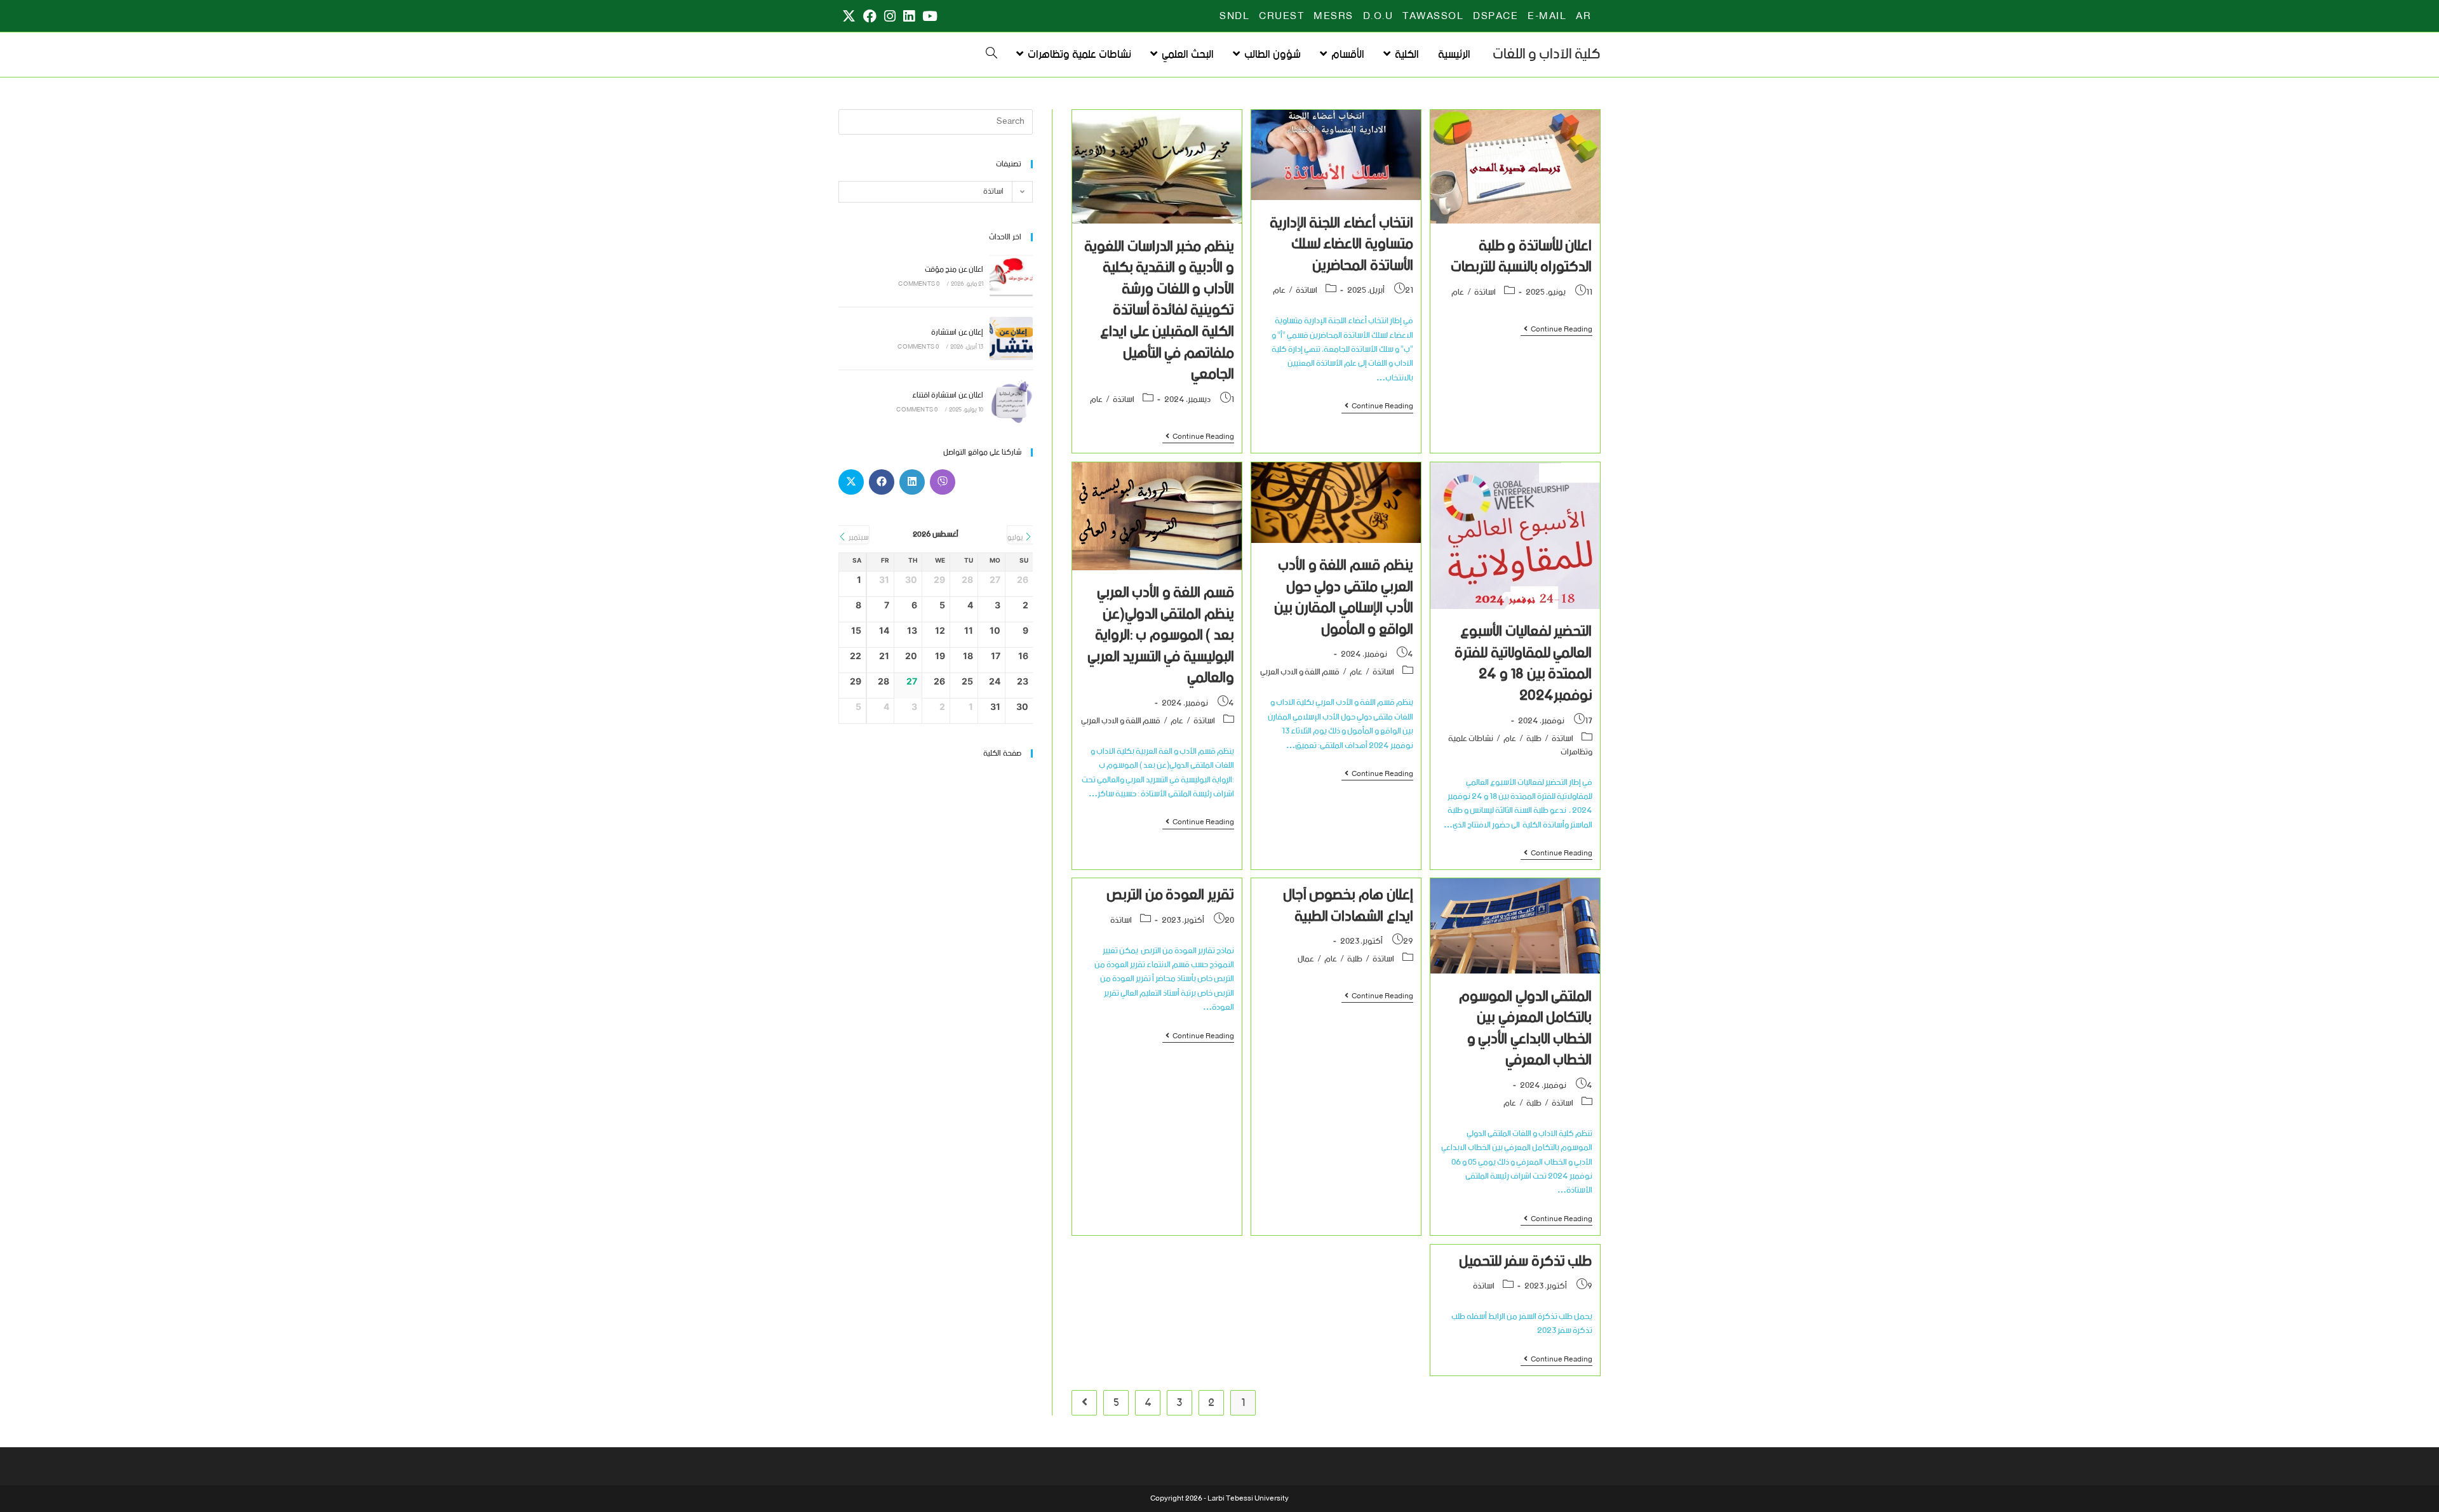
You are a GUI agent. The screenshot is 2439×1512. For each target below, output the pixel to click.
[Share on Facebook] (882, 482)
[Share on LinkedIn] (912, 482)
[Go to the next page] (1084, 1403)
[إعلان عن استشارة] (1011, 338)
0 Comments (919, 284)
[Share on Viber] (943, 482)
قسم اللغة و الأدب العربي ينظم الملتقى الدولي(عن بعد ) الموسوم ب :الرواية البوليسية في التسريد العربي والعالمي (1161, 635)
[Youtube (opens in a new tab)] (928, 17)
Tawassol (1433, 17)
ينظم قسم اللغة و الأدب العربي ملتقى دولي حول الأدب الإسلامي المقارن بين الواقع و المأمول (1344, 598)
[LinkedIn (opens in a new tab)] (909, 17)
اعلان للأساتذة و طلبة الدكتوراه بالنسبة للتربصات (1521, 257)
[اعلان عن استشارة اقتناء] (1011, 401)
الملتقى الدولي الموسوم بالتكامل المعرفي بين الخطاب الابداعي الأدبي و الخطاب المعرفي (1525, 1029)
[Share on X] (851, 482)
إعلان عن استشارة (957, 332)
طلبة (1534, 739)
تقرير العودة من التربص (1170, 895)
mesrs (1334, 17)
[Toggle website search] (991, 55)
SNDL (1234, 17)
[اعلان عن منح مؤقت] (1011, 276)
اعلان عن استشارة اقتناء (948, 395)
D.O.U (1378, 17)
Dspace (1495, 17)
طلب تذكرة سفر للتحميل (1526, 1261)
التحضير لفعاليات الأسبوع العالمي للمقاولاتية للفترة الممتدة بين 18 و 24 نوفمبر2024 (1523, 664)
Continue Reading (1556, 331)
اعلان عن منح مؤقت (954, 270)
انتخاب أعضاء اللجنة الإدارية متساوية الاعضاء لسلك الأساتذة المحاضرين (1341, 244)
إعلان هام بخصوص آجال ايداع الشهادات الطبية (1348, 906)
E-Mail (1547, 17)
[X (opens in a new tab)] (849, 17)
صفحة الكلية (1002, 753)
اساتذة (1485, 292)
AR (1583, 17)
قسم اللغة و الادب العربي (1300, 672)
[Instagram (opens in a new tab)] (890, 17)
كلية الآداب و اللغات (1547, 54)
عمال (1306, 959)
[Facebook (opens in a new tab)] (870, 17)
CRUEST (1281, 17)
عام (1458, 292)
